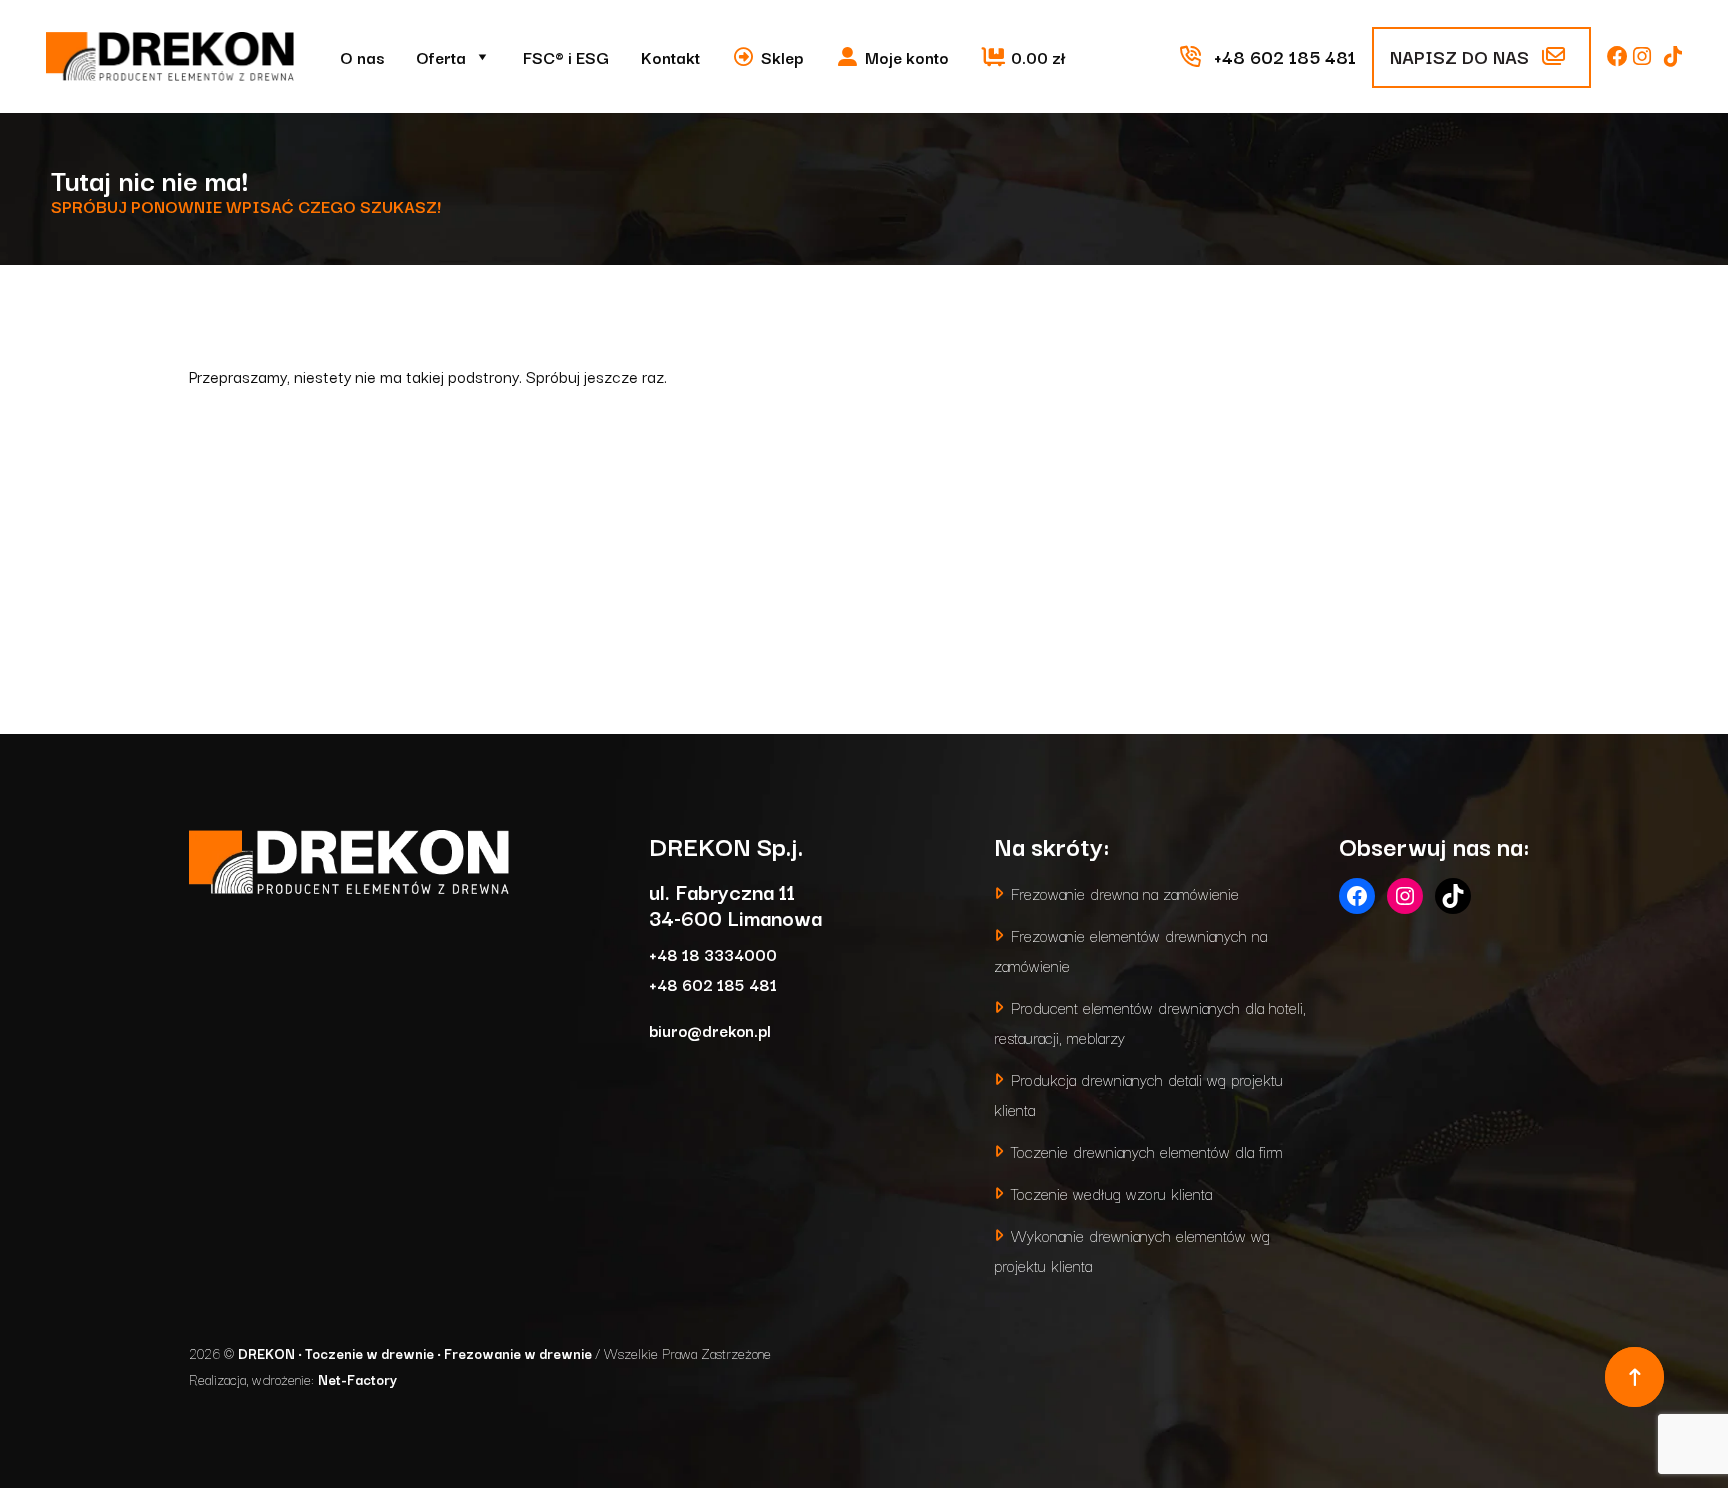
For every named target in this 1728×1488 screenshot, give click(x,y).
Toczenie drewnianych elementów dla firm (1147, 1150)
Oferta (441, 57)
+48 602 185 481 (713, 983)
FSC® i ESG (566, 57)
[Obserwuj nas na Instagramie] (1644, 56)
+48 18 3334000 (713, 953)
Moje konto (907, 57)
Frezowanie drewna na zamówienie (1125, 892)
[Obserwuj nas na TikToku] (1673, 56)
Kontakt (670, 57)
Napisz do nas (1462, 56)
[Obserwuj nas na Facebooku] (1620, 56)
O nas (362, 57)
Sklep (782, 57)
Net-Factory (357, 1379)
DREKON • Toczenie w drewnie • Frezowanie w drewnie (416, 1353)
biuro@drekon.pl (710, 1029)
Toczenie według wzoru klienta (1111, 1192)
